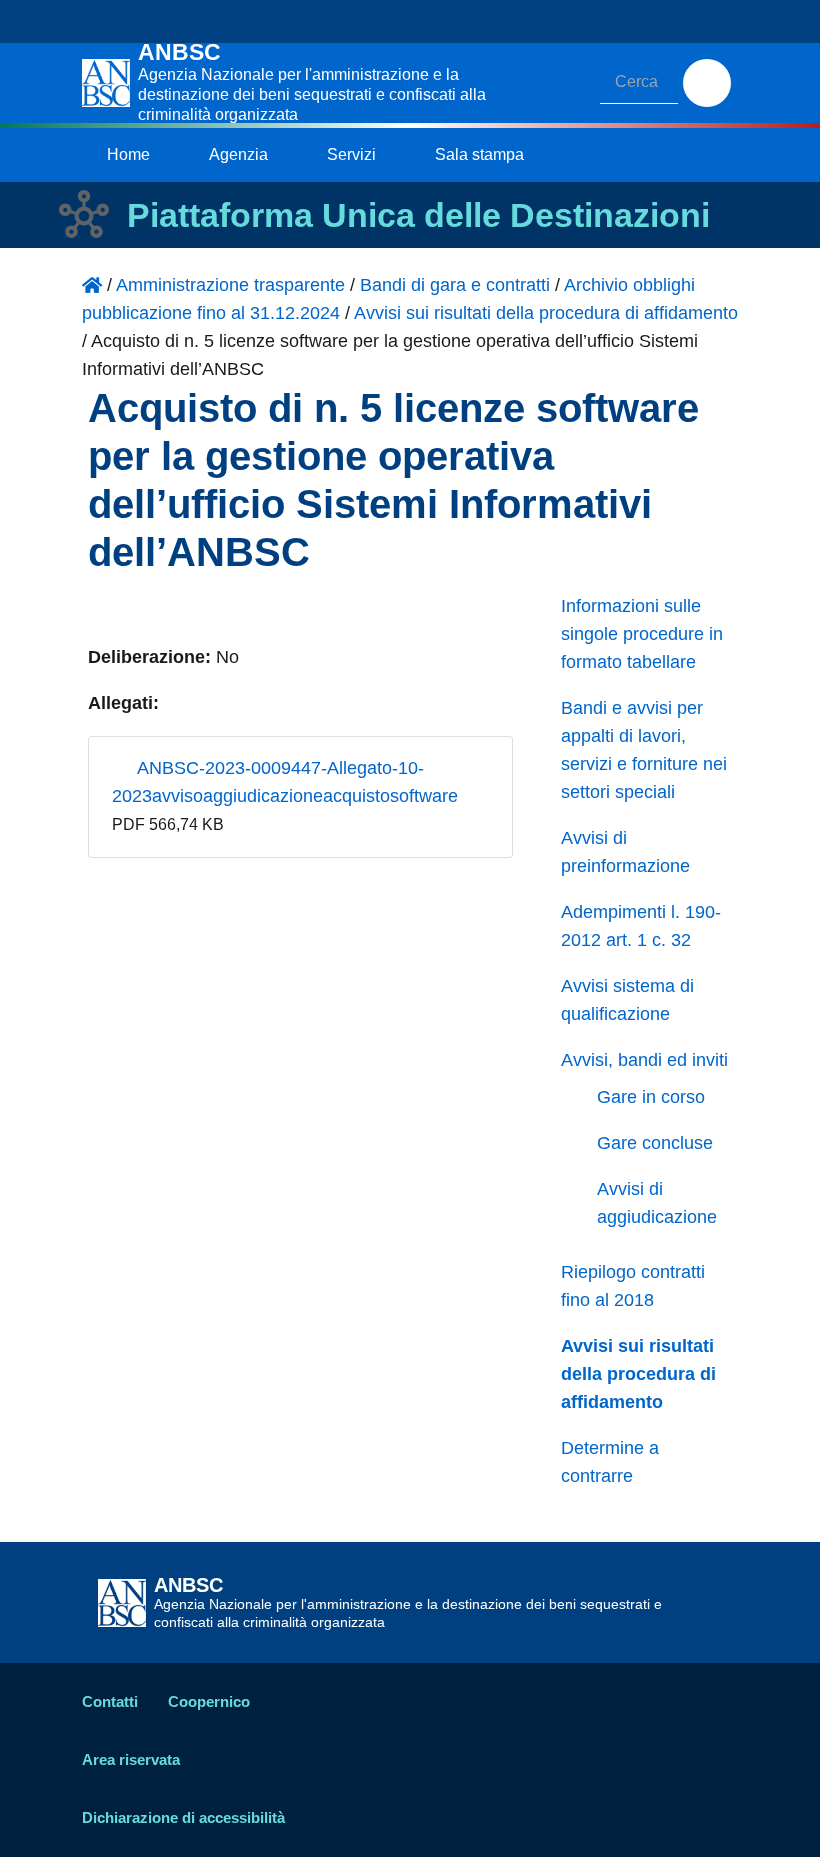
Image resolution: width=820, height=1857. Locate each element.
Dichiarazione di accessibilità (183, 1817)
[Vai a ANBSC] (92, 285)
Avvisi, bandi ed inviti (644, 1060)
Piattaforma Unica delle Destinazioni (418, 215)
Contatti (110, 1701)
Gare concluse (655, 1143)
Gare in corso (651, 1097)
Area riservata (131, 1759)
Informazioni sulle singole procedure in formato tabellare (642, 634)
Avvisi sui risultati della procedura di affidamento (638, 1374)
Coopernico (209, 1701)
